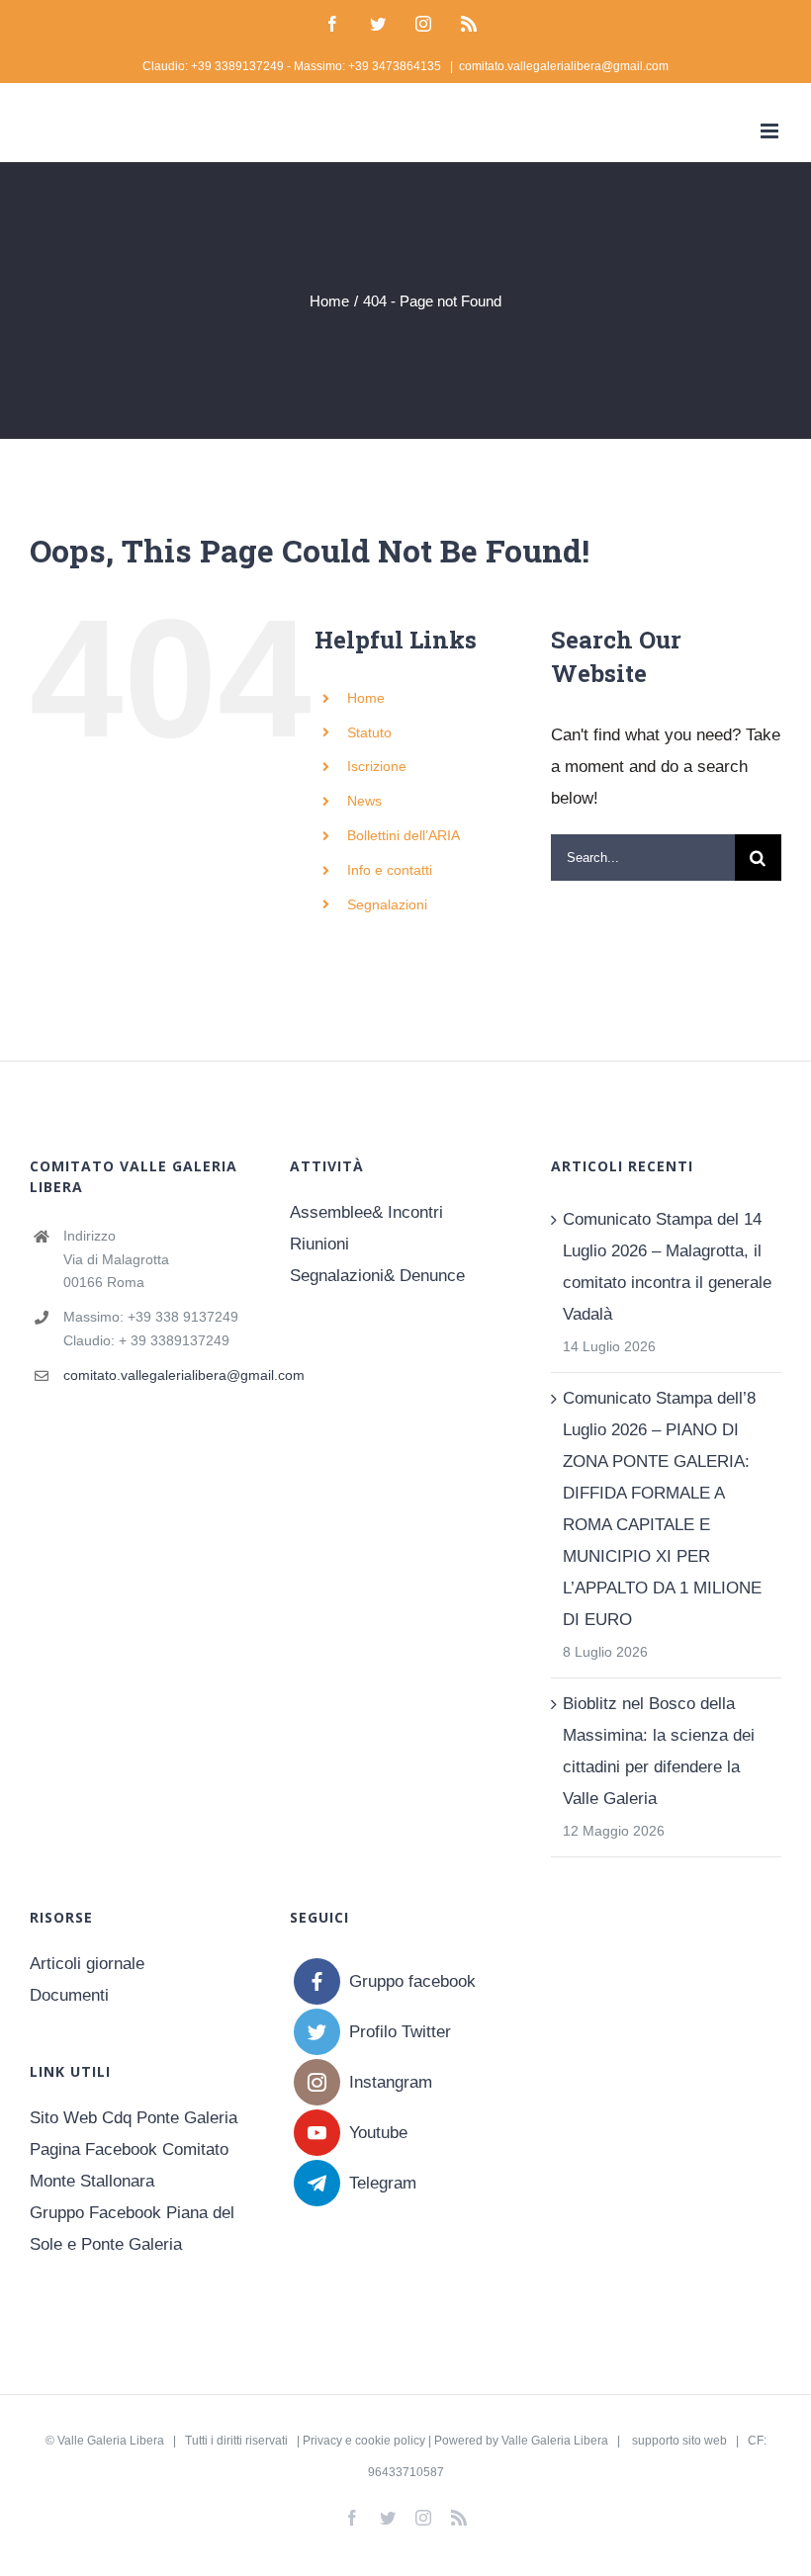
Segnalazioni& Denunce (377, 1276)
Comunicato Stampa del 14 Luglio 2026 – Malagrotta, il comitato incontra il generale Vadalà (667, 1267)
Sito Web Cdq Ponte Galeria (134, 2118)
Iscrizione (377, 766)
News (364, 801)
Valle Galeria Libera (111, 2441)
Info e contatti (390, 870)
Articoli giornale (87, 1964)
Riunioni (319, 1244)
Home (366, 698)
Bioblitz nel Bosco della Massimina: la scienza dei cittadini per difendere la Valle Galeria (659, 1751)
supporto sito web (679, 2441)
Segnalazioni (387, 904)
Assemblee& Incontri (366, 1212)
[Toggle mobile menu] (771, 131)
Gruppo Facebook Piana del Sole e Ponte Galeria (132, 2229)
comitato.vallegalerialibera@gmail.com (564, 66)
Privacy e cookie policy (364, 2441)
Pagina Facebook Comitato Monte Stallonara (129, 2165)
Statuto (369, 732)
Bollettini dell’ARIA (404, 835)
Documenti (69, 1995)
